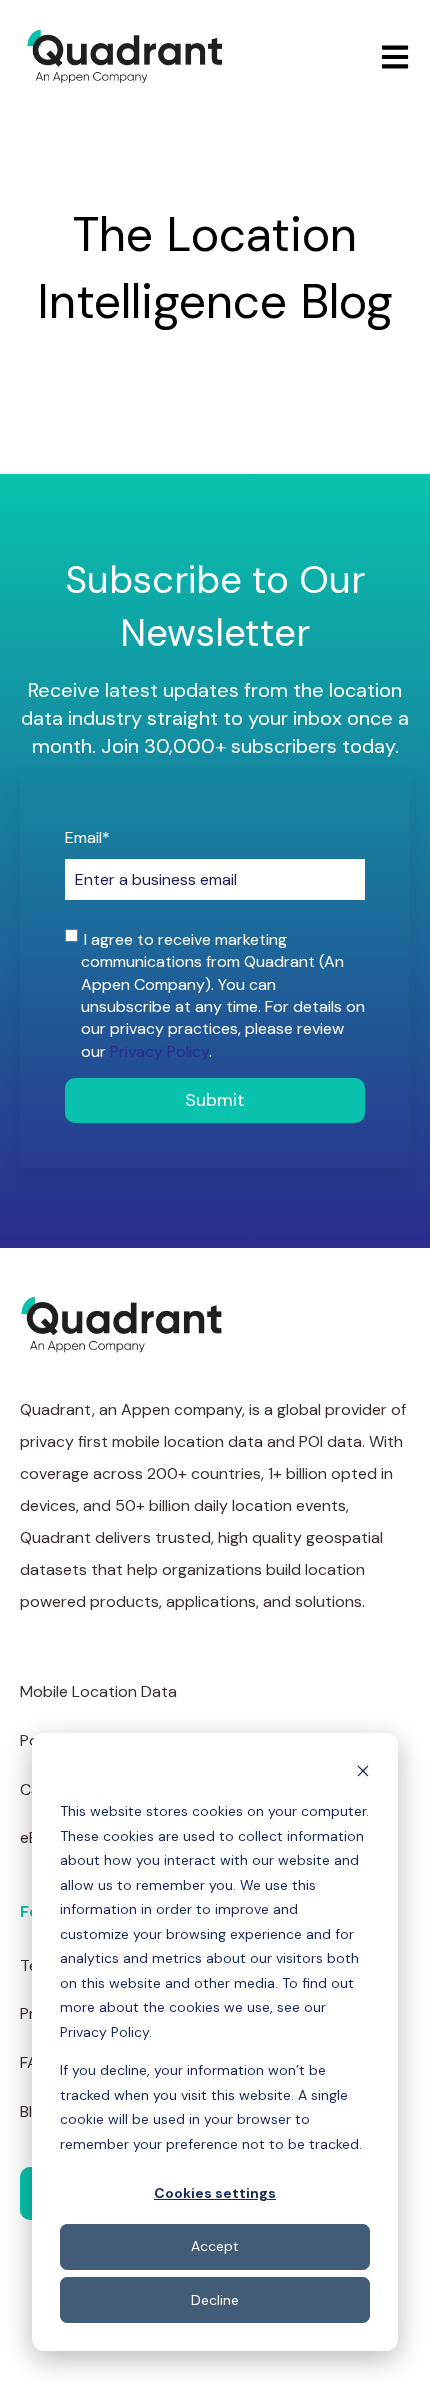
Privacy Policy (159, 1051)
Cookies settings (215, 2193)
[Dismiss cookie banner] (363, 1773)
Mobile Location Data (98, 1691)
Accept (215, 2246)
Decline (215, 2300)
